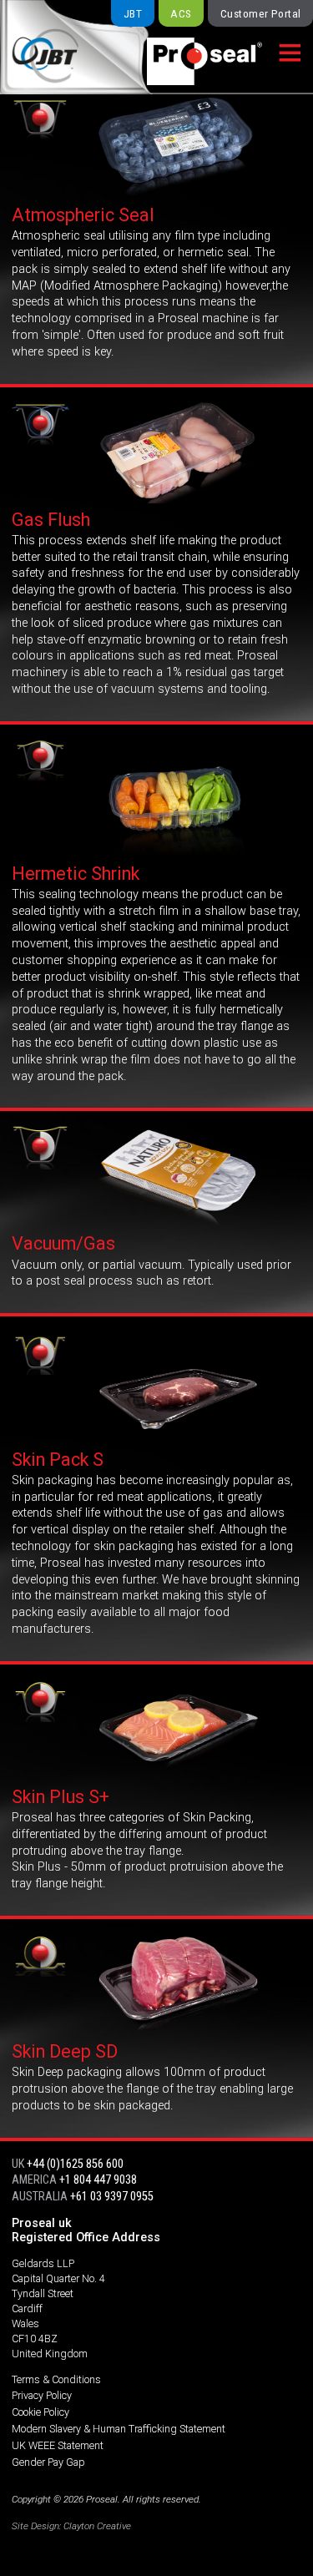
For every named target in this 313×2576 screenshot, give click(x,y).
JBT (133, 13)
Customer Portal (261, 13)
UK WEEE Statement (58, 2445)
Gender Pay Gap (48, 2462)
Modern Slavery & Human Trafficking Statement (119, 2429)
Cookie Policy (40, 2412)
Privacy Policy (42, 2395)
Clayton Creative (97, 2526)
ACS (181, 13)
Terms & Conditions (56, 2379)
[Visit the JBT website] (63, 47)
